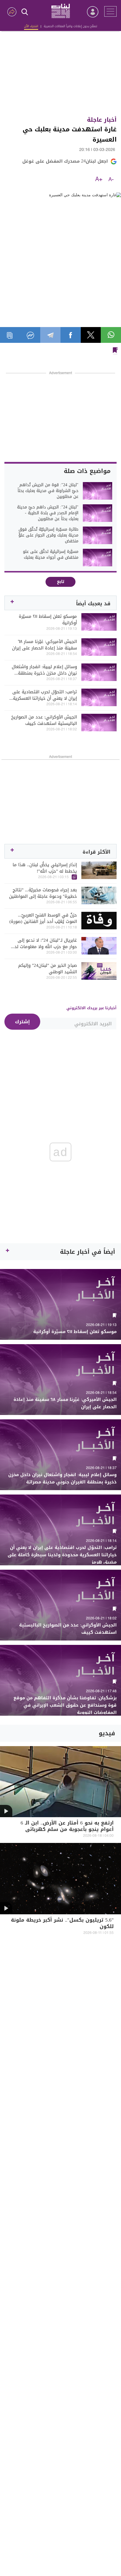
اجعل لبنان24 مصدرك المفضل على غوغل (65, 161)
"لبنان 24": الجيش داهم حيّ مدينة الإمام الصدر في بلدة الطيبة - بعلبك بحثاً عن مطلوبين (48, 513)
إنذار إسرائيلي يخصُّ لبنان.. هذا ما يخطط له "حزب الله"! (45, 868)
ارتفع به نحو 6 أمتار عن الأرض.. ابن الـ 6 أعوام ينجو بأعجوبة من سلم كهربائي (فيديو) (67, 1830)
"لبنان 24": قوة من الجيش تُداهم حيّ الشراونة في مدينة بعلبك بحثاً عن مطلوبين (48, 491)
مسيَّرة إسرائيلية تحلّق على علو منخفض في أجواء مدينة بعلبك (51, 555)
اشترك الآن (31, 26)
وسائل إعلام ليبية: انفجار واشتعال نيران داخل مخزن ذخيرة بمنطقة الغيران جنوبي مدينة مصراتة (44, 670)
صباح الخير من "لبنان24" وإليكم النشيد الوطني (48, 969)
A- (111, 180)
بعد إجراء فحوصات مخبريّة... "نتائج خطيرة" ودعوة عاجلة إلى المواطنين (43, 893)
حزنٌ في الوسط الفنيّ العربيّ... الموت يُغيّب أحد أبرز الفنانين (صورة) (43, 918)
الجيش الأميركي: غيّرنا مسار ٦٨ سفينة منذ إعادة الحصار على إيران (44, 645)
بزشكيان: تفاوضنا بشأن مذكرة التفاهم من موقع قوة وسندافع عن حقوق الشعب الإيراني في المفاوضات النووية (65, 1705)
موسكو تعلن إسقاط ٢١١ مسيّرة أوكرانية (48, 620)
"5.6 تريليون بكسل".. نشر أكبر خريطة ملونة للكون (62, 1924)
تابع (61, 582)
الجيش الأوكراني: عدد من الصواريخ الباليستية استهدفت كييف (44, 720)
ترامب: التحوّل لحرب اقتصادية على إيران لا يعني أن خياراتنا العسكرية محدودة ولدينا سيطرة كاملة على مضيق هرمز (45, 695)
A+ (99, 180)
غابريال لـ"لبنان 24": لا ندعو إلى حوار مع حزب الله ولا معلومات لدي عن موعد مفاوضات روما (44, 943)
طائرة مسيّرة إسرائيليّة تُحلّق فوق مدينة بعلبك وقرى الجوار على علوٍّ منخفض (48, 535)
